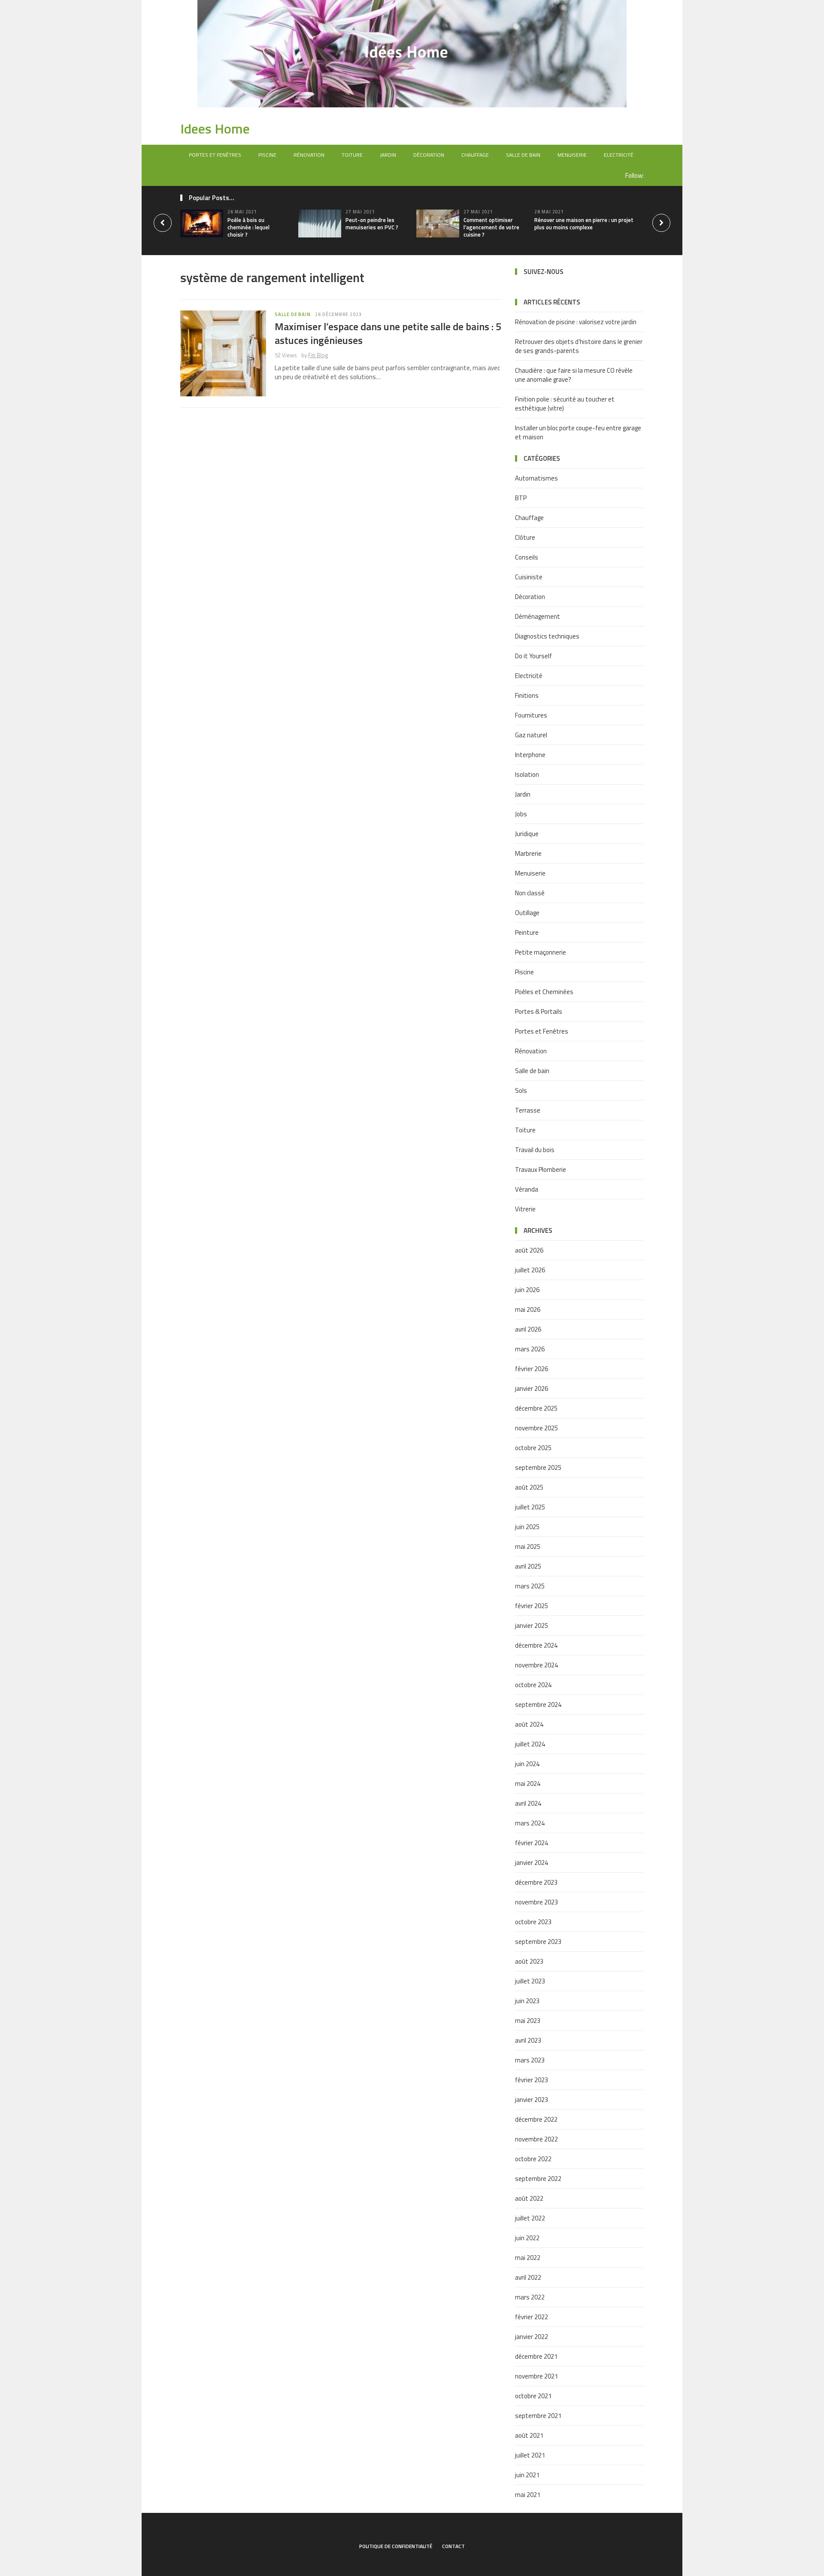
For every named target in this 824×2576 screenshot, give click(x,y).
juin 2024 (527, 1764)
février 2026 (532, 1369)
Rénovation (309, 155)
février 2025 (532, 1606)
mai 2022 (528, 2258)
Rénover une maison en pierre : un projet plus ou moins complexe (584, 224)
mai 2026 (528, 1309)
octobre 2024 (533, 1685)
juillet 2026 (530, 1270)
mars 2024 (530, 1823)
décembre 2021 (536, 2356)
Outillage (527, 913)
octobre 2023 (533, 1922)
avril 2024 (528, 1803)
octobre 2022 (533, 2159)
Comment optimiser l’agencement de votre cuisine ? (491, 227)
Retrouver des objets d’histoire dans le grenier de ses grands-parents (579, 346)
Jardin (388, 155)
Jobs (521, 814)
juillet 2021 (530, 2455)
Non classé (530, 893)
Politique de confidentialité (396, 2546)
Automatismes (536, 478)
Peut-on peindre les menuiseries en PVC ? (372, 224)
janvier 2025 (532, 1626)
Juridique (527, 834)
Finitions (527, 695)
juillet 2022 (530, 2218)
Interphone (530, 755)
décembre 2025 (536, 1408)
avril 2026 (528, 1329)
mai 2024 (528, 1784)
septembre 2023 (538, 1942)
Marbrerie (528, 853)
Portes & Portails (539, 1011)
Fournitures (531, 715)
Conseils (527, 557)
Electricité (619, 155)
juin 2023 (527, 2001)
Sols (521, 1090)
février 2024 (532, 1843)
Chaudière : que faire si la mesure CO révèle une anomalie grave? (574, 375)
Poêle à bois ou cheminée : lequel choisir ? (248, 227)
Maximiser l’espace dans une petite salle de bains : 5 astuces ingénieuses (388, 333)
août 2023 (529, 1961)
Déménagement (538, 616)
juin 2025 (527, 1527)
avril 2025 (528, 1566)
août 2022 (529, 2198)
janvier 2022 (532, 2337)
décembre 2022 (536, 2119)
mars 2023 (530, 2060)
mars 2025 (530, 1586)
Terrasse (528, 1110)
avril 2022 (528, 2277)
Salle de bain (523, 155)
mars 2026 (530, 1349)
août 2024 (529, 1724)
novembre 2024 (536, 1665)
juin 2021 (527, 2475)
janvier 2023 (532, 2100)
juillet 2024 (530, 1744)
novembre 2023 (536, 1902)
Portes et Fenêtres (215, 155)
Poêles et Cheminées (544, 992)
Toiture (352, 155)
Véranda (527, 1189)
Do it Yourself (533, 656)
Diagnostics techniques (547, 636)
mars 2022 (530, 2297)
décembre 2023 (536, 1882)
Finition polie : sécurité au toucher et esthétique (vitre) (565, 404)
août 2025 (529, 1487)
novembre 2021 (536, 2376)
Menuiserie (572, 155)
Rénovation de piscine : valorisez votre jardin (576, 322)
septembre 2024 (538, 1705)
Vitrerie (525, 1209)
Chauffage (475, 155)
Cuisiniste (529, 577)
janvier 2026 (532, 1388)
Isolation (527, 774)
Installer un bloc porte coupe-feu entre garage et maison (578, 432)
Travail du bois (535, 1150)
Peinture (527, 932)
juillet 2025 (530, 1507)
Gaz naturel (531, 735)
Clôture (525, 537)
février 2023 (532, 2080)
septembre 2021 (538, 2416)
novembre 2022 (536, 2139)
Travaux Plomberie (541, 1169)
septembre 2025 (538, 1467)
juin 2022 (527, 2238)
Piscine (267, 155)
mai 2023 (528, 2021)
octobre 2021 (533, 2396)
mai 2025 (528, 1547)
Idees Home (215, 128)
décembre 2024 (536, 1645)
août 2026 (529, 1250)
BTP (521, 498)
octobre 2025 (533, 1448)
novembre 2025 (536, 1428)
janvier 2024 (532, 1863)
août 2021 (529, 2435)
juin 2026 (527, 1290)
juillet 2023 (530, 1981)
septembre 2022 (538, 2179)
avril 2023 (528, 2040)
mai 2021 (528, 2495)
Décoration (429, 155)
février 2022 (532, 2317)
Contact (453, 2546)
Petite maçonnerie (541, 952)
